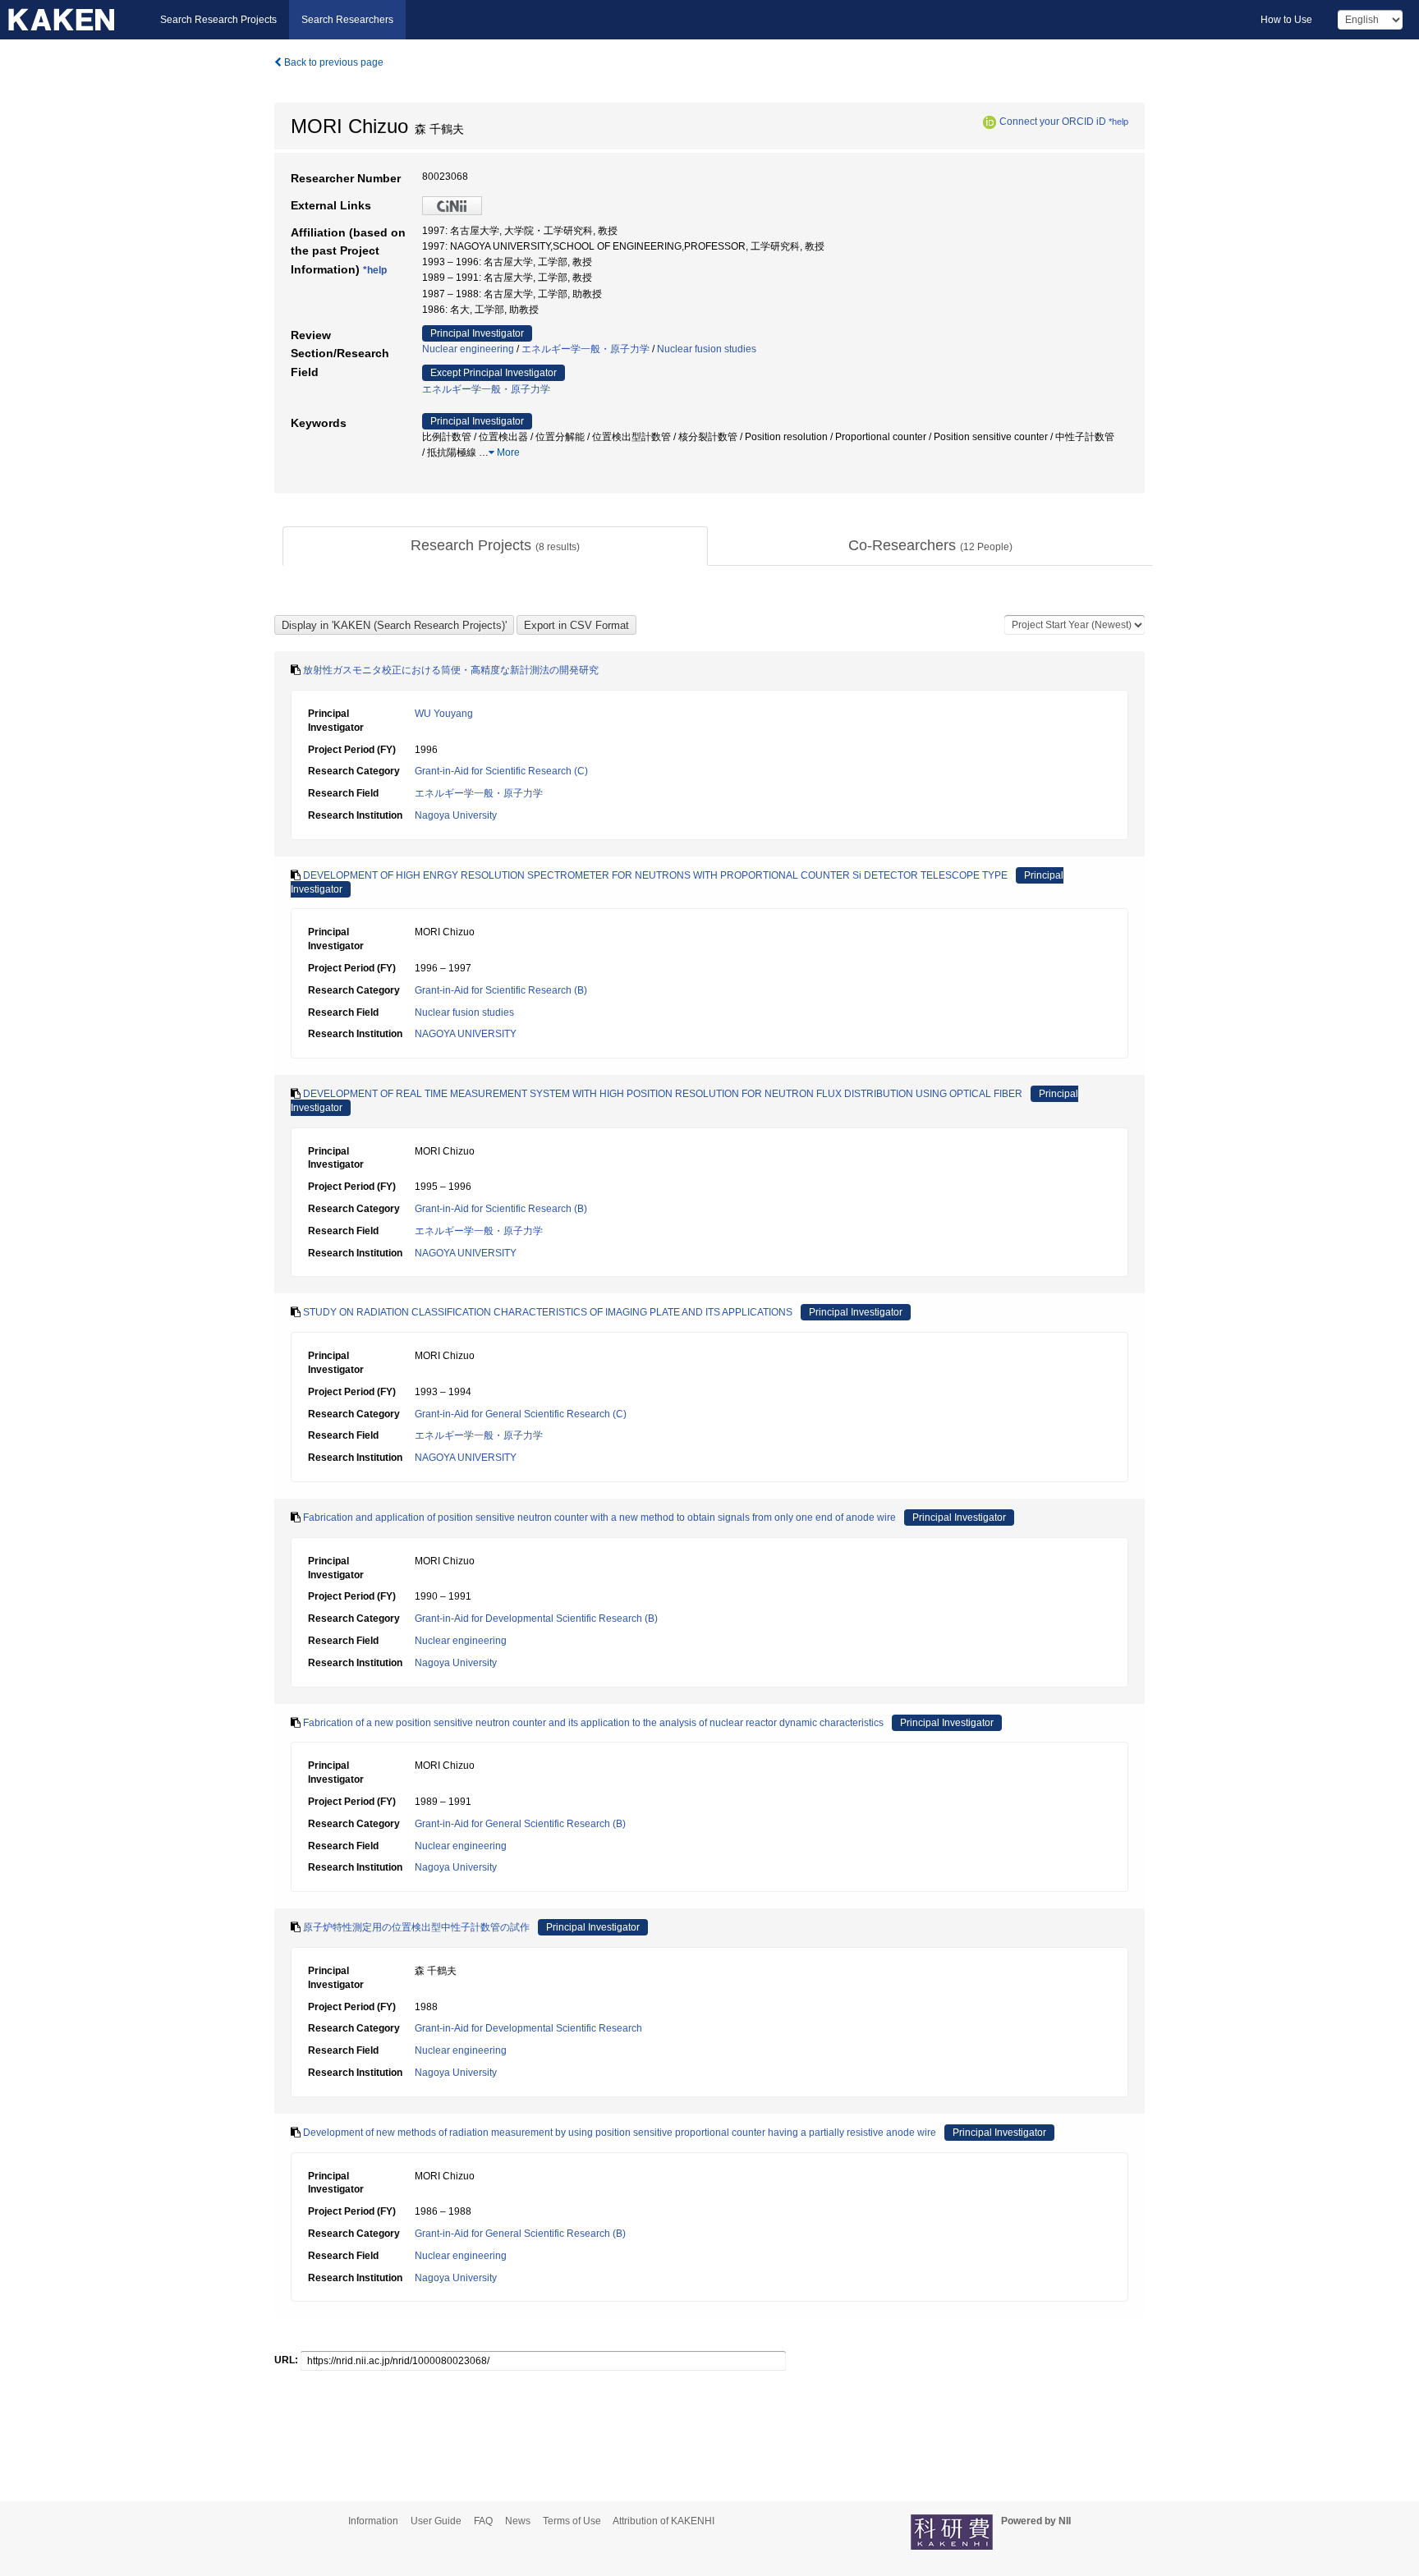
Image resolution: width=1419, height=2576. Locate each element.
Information (373, 2521)
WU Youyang (444, 714)
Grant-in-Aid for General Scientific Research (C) (521, 1414)
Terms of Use (572, 2521)
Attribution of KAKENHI (664, 2521)
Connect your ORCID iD (1053, 122)
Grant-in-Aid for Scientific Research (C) (501, 771)
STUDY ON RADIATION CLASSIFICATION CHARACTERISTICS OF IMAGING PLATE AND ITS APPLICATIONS (548, 1312)
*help (1118, 122)
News (518, 2521)
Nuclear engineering (468, 349)
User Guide (436, 2521)
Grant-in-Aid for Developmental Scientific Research (528, 2028)
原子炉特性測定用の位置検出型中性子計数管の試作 (416, 1927)
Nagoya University (456, 815)
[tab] (495, 546)
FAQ (483, 2521)
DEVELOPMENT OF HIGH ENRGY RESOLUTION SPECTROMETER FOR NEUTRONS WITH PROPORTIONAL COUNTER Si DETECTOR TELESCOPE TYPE (655, 875)
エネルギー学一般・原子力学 (586, 349)
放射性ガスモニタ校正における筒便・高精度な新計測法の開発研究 (451, 670)
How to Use (1286, 20)
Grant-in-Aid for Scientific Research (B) (501, 990)
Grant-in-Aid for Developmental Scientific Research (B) (536, 1619)
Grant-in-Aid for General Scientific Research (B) (520, 1824)
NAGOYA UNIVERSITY (466, 1034)
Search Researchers (347, 20)
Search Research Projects (218, 20)
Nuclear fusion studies (707, 349)
